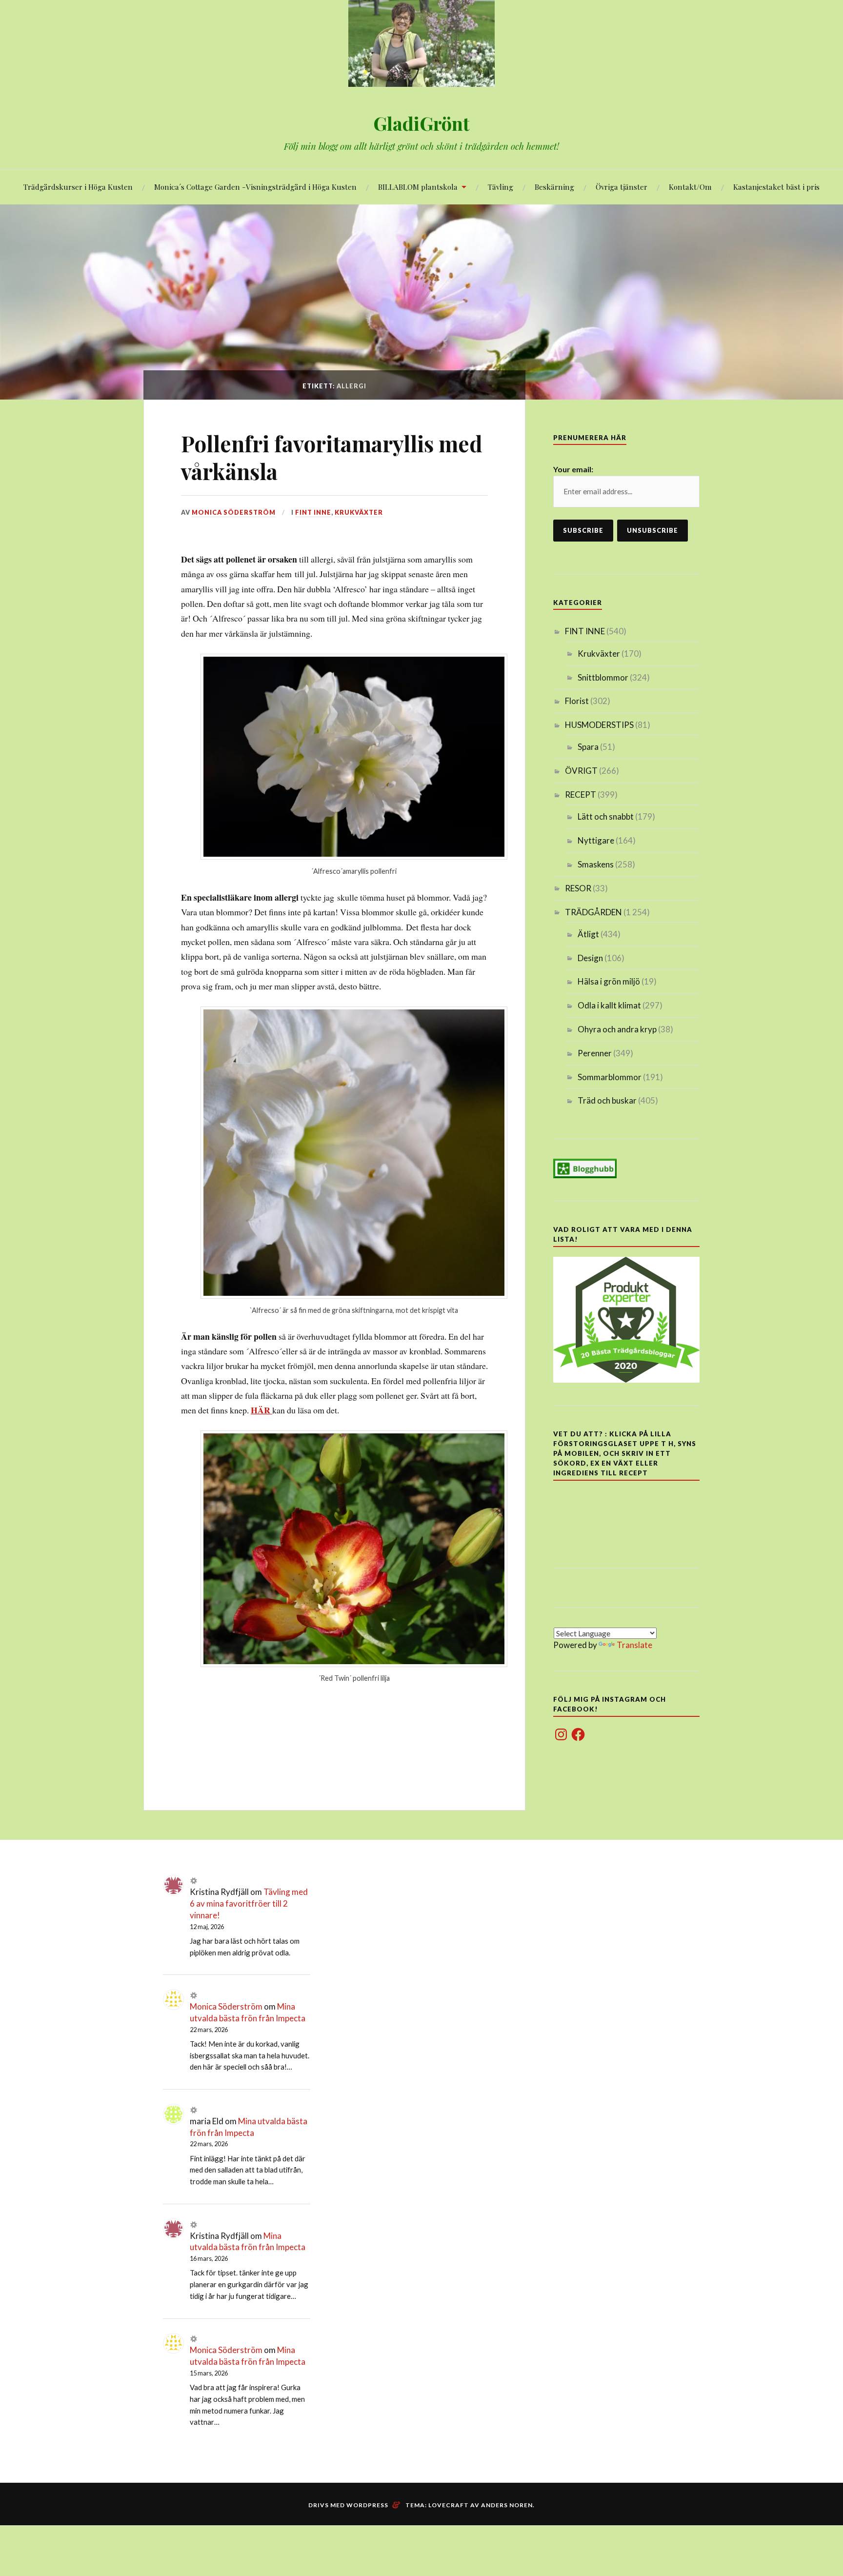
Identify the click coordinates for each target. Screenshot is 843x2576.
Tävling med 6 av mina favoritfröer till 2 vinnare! (249, 1903)
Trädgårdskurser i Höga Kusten (78, 187)
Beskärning (554, 187)
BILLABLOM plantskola (418, 187)
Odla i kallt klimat (609, 1005)
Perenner (595, 1053)
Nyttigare (596, 840)
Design (590, 958)
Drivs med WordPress (348, 2505)
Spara (588, 747)
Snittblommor (603, 677)
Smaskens (596, 864)
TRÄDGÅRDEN (593, 912)
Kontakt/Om (690, 187)
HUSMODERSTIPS (599, 725)
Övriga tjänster (622, 187)
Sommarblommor (610, 1077)
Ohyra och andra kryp (617, 1029)
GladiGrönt (421, 123)
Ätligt (588, 934)
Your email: (573, 469)
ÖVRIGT (581, 771)
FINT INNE (313, 512)
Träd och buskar (607, 1100)
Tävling (501, 187)
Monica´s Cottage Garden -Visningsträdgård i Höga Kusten (255, 187)
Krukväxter (359, 512)
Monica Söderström (234, 512)
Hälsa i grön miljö (609, 981)
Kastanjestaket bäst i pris (776, 187)
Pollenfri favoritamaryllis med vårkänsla (332, 457)
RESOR (578, 888)
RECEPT (581, 795)
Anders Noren (507, 2505)
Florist (577, 701)
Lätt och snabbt (606, 816)
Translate (634, 1645)
